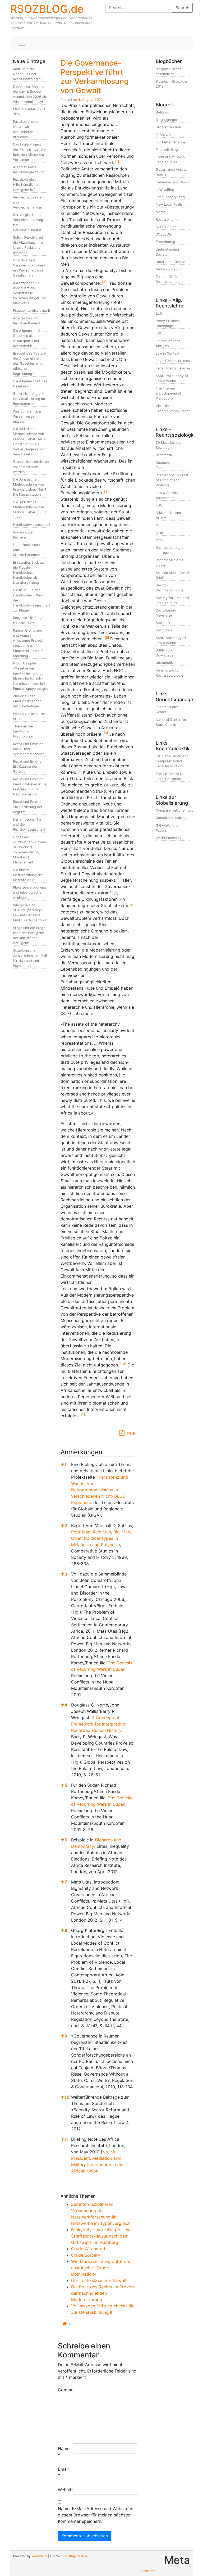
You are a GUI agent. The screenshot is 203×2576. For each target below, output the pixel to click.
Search (182, 8)
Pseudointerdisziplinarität (33, 311)
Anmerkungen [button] (81, 1452)
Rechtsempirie (167, 219)
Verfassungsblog (169, 269)
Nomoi (161, 212)
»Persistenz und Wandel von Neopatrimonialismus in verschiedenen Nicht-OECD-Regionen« (100, 1490)
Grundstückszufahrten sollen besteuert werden (31, 467)
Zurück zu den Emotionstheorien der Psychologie (27, 701)
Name (63, 2452)
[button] (117, 162)
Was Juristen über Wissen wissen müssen (27, 416)
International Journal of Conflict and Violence (172, 480)
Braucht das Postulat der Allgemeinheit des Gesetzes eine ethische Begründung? (30, 364)
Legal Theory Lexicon (173, 368)
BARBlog (163, 112)
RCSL (160, 540)
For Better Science (170, 142)
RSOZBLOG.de (47, 9)
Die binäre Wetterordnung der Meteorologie (28, 875)
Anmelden (148, 2571)
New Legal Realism (171, 204)
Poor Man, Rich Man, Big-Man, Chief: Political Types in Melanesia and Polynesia (101, 1538)
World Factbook (169, 838)
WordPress (39, 2556)
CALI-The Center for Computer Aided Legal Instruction (172, 761)
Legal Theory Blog (170, 197)
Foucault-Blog (167, 150)
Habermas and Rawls (172, 182)
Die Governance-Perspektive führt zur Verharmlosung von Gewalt (95, 77)
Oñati (160, 533)
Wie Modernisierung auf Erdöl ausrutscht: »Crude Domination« (101, 2268)
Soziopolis (164, 630)
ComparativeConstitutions (177, 810)
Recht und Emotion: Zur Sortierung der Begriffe (29, 807)
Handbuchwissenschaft (32, 525)
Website (63, 2490)
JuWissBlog (165, 190)
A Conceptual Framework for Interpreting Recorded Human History (98, 1724)
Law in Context (168, 353)
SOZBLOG (164, 234)
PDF (131, 1433)
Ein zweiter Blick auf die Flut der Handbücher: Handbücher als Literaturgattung (29, 573)
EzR (159, 313)
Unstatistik (164, 663)
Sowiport (163, 623)
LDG (159, 505)
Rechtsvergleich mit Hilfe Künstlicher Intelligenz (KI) (29, 185)
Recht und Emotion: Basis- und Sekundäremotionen (29, 749)
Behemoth (164, 455)
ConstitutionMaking (171, 818)
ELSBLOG (163, 135)
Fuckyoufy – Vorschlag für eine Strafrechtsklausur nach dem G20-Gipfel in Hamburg (102, 2236)
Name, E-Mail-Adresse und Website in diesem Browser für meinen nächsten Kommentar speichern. (96, 2515)
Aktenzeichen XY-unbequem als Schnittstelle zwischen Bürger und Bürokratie (30, 293)
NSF (159, 525)
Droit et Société (168, 127)
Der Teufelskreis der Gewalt (99, 2280)
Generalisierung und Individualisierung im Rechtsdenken (29, 399)
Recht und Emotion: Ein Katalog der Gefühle (29, 766)
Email (63, 2472)
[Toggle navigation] (22, 43)
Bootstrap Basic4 (74, 2556)
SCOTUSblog (166, 227)
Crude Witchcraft (88, 2249)
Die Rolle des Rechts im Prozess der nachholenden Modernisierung (103, 2293)
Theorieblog (165, 242)
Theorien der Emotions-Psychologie (23, 731)
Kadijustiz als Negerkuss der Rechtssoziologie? (27, 74)
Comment (63, 2390)
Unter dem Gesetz (170, 262)
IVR (158, 333)
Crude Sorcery (86, 2255)
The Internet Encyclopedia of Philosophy (169, 393)
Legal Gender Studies (173, 361)
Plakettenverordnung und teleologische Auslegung (29, 892)
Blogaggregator (168, 120)
